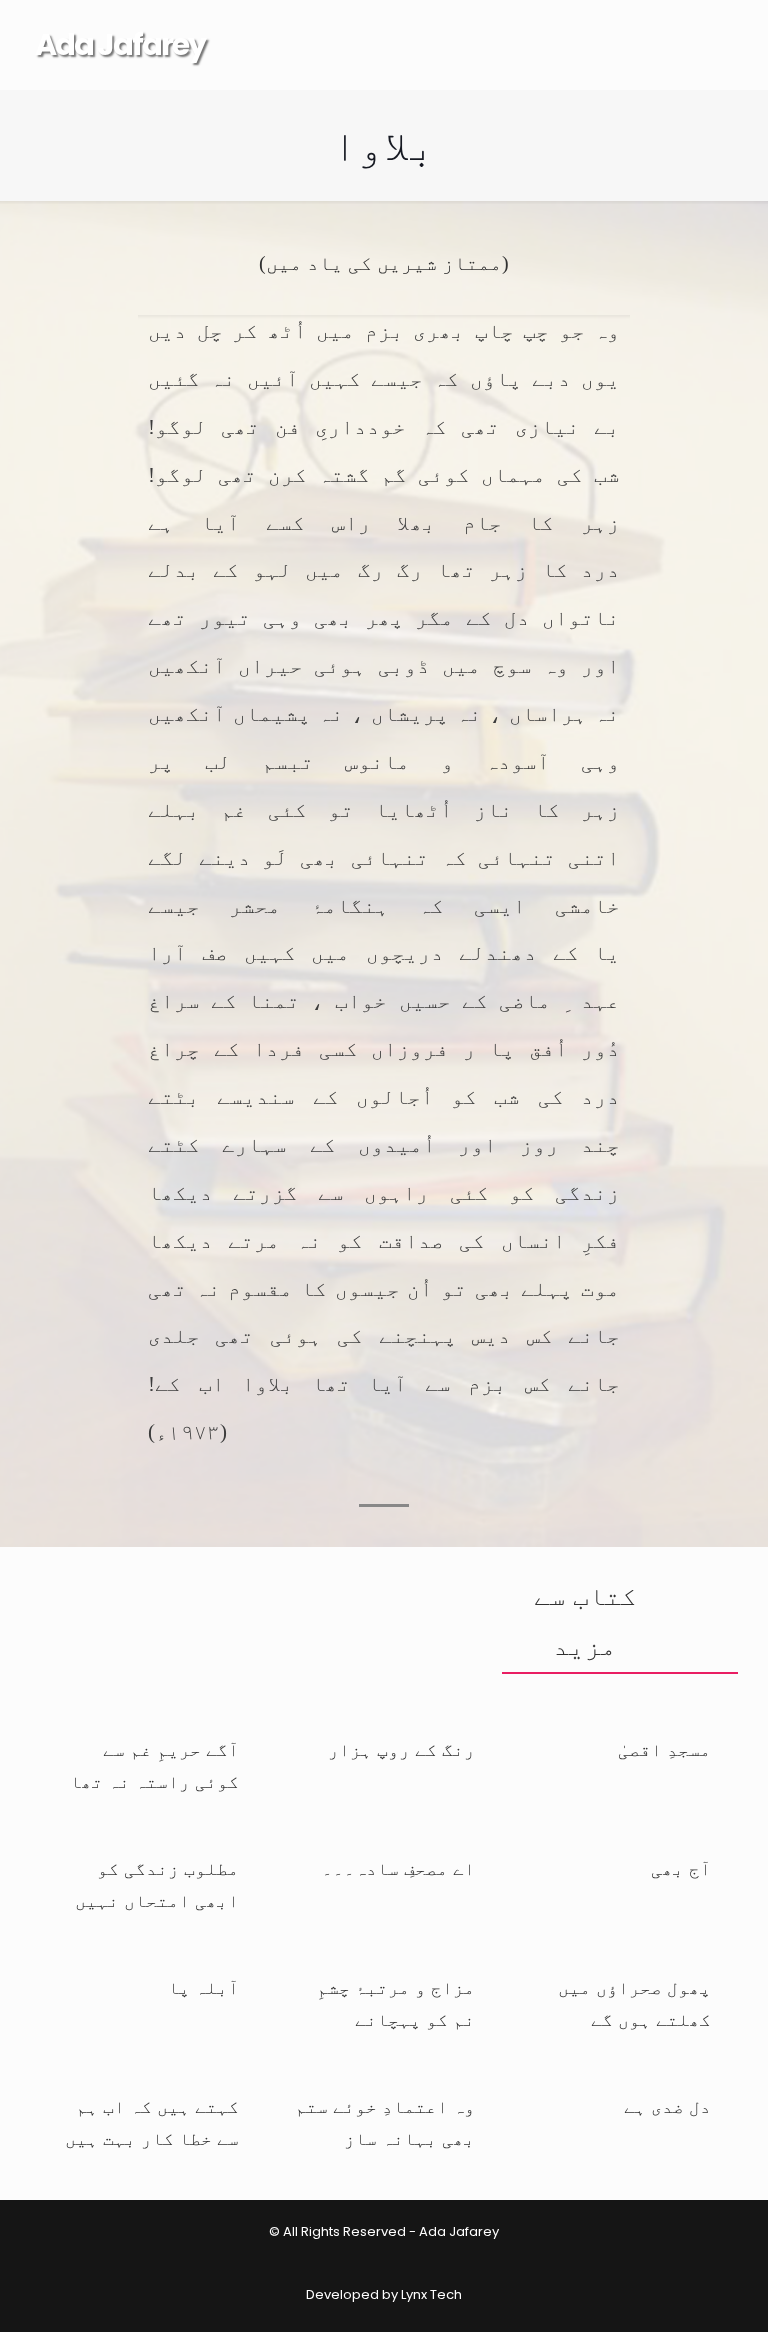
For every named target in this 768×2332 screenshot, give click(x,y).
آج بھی (681, 1869)
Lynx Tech (431, 2294)
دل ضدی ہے (667, 2107)
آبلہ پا (203, 1988)
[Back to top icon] (686, 2300)
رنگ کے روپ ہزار (401, 1750)
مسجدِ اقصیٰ (664, 1750)
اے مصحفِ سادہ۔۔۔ (398, 1869)
